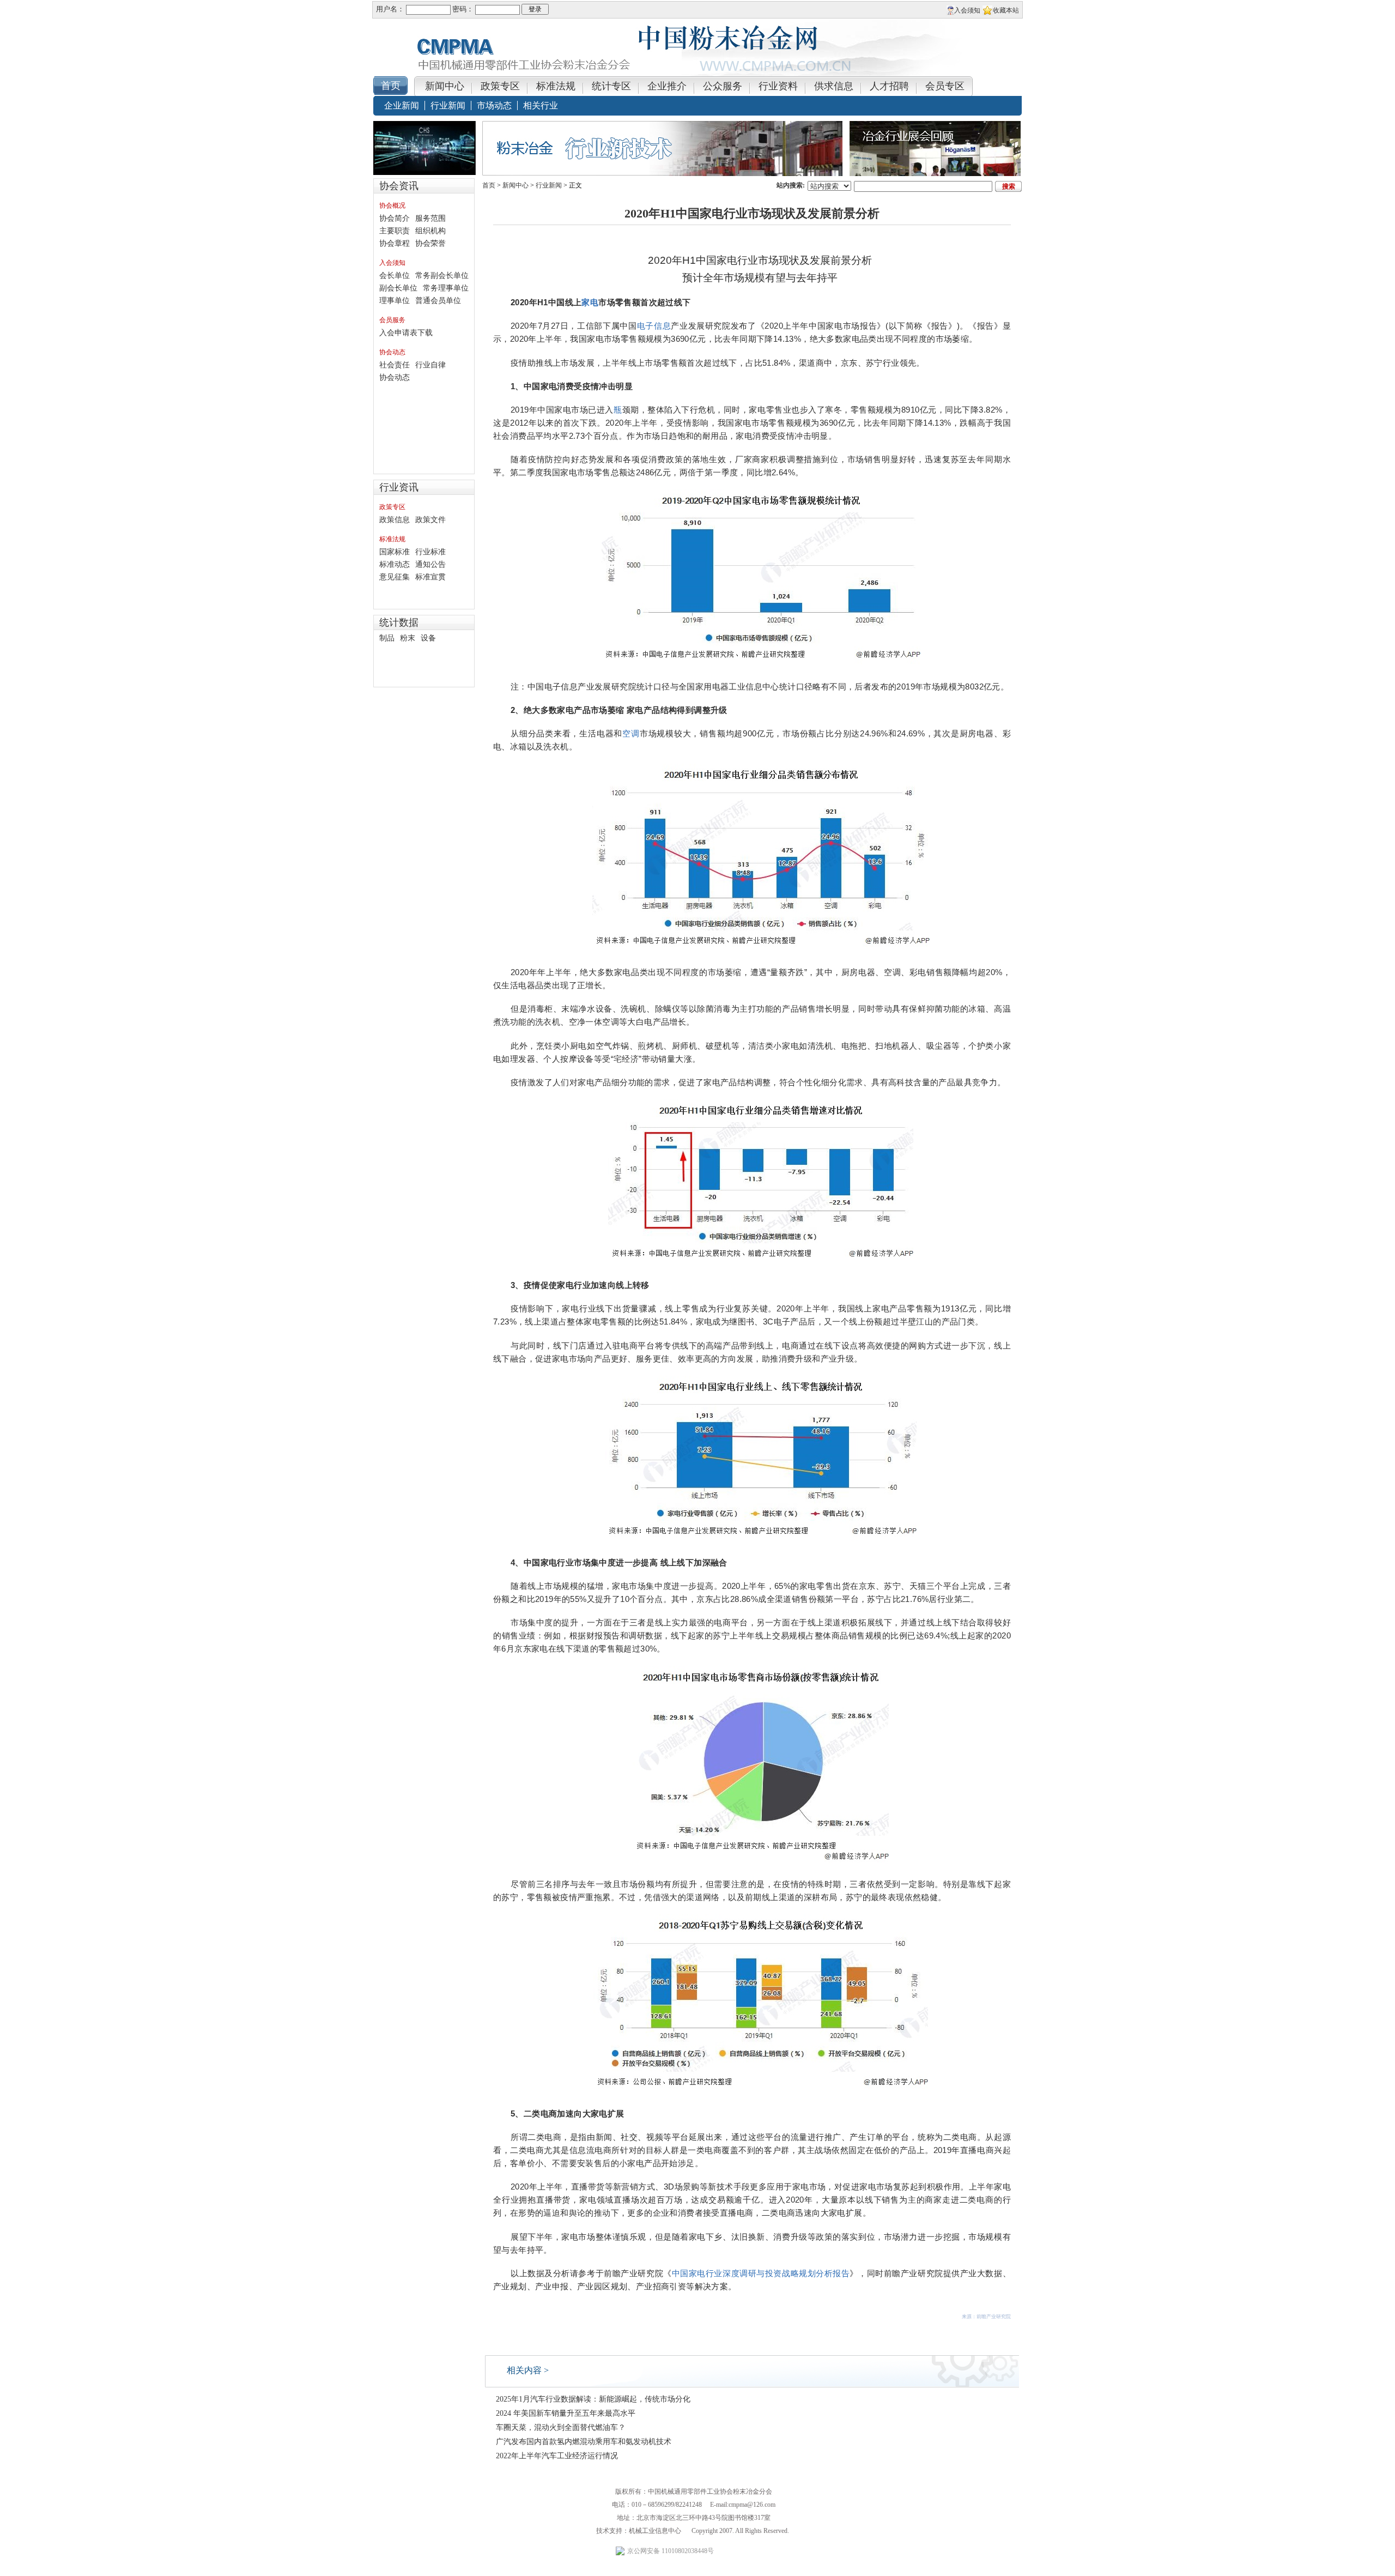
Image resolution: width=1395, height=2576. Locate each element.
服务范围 (430, 218)
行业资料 (778, 86)
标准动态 (395, 564)
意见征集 (395, 577)
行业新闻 (448, 105)
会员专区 (945, 86)
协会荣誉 (430, 243)
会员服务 (392, 320)
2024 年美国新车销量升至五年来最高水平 (566, 2413)
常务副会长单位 (442, 276)
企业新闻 (402, 105)
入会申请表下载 (406, 333)
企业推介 (667, 86)
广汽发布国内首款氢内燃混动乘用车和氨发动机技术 (584, 2442)
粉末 (408, 638)
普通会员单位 (438, 301)
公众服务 (723, 86)
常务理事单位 (446, 288)
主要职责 (395, 231)
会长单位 (395, 276)
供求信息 (834, 86)
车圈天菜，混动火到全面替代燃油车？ (561, 2427)
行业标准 (430, 552)
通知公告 (430, 564)
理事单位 (395, 301)
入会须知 (392, 263)
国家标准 (395, 552)
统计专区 (611, 86)
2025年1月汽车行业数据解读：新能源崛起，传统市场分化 (593, 2399)
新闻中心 (445, 86)
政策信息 (395, 520)
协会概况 (392, 205)
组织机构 (430, 231)
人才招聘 (889, 86)
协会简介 (395, 218)
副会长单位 (398, 288)
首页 (489, 185)
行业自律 (430, 365)
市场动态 (494, 105)
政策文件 (430, 520)
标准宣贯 (430, 577)
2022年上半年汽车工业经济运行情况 (557, 2456)
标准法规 (556, 86)
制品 (387, 638)
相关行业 (541, 105)
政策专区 (500, 86)
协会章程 (395, 243)
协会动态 (392, 352)
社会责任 (395, 365)
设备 (428, 638)
